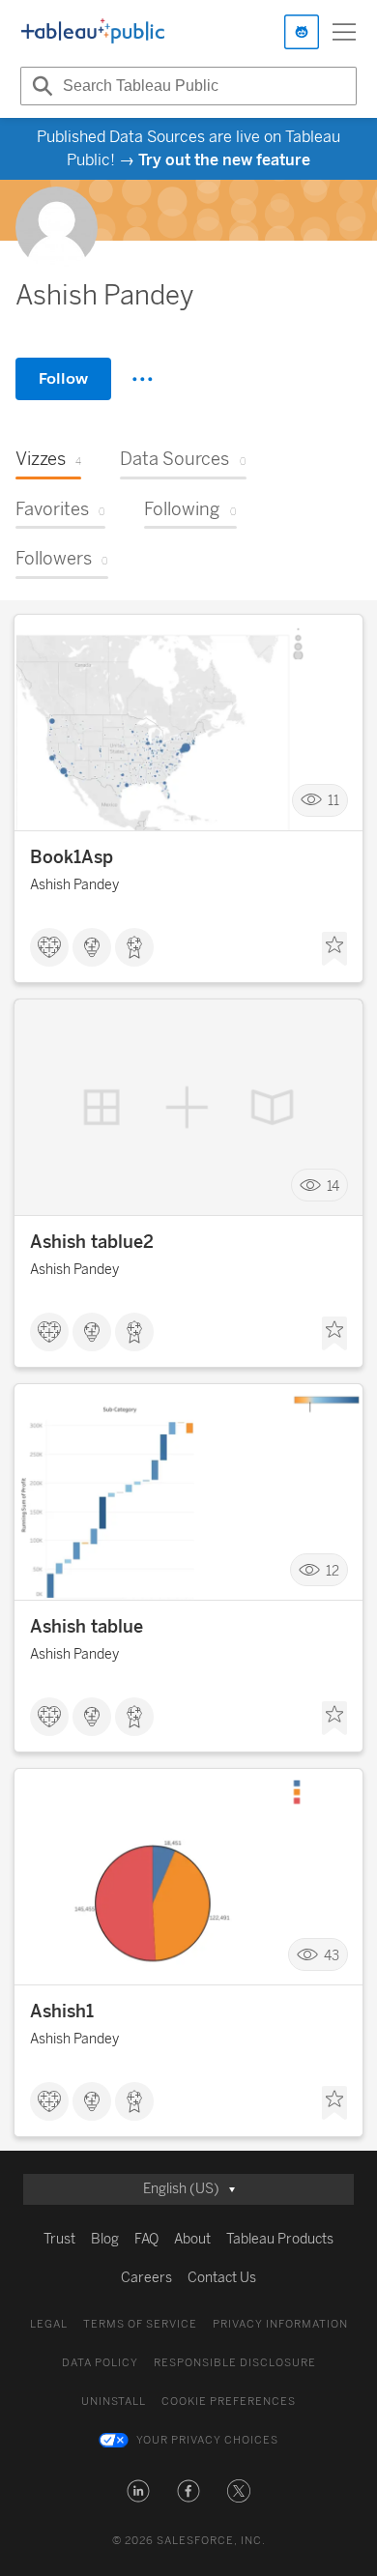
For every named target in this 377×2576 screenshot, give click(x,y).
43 (332, 1955)
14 (333, 1186)
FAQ (146, 2239)
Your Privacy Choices (207, 2440)
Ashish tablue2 (92, 1242)
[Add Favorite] (334, 949)
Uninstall (114, 2402)
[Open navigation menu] (344, 32)
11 (333, 801)
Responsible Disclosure (235, 2363)
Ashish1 (62, 2012)
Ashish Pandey (74, 885)
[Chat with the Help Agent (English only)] (302, 32)
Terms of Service (140, 2324)
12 (333, 1570)
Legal (49, 2324)
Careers (146, 2278)
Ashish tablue (87, 1627)
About (192, 2239)
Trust (59, 2239)
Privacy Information (280, 2324)
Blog (105, 2239)
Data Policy (100, 2363)
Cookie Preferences (229, 2402)
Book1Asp (72, 857)
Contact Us (222, 2278)
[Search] (40, 86)
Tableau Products (280, 2239)
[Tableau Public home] (93, 32)
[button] (138, 2491)
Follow (63, 378)
